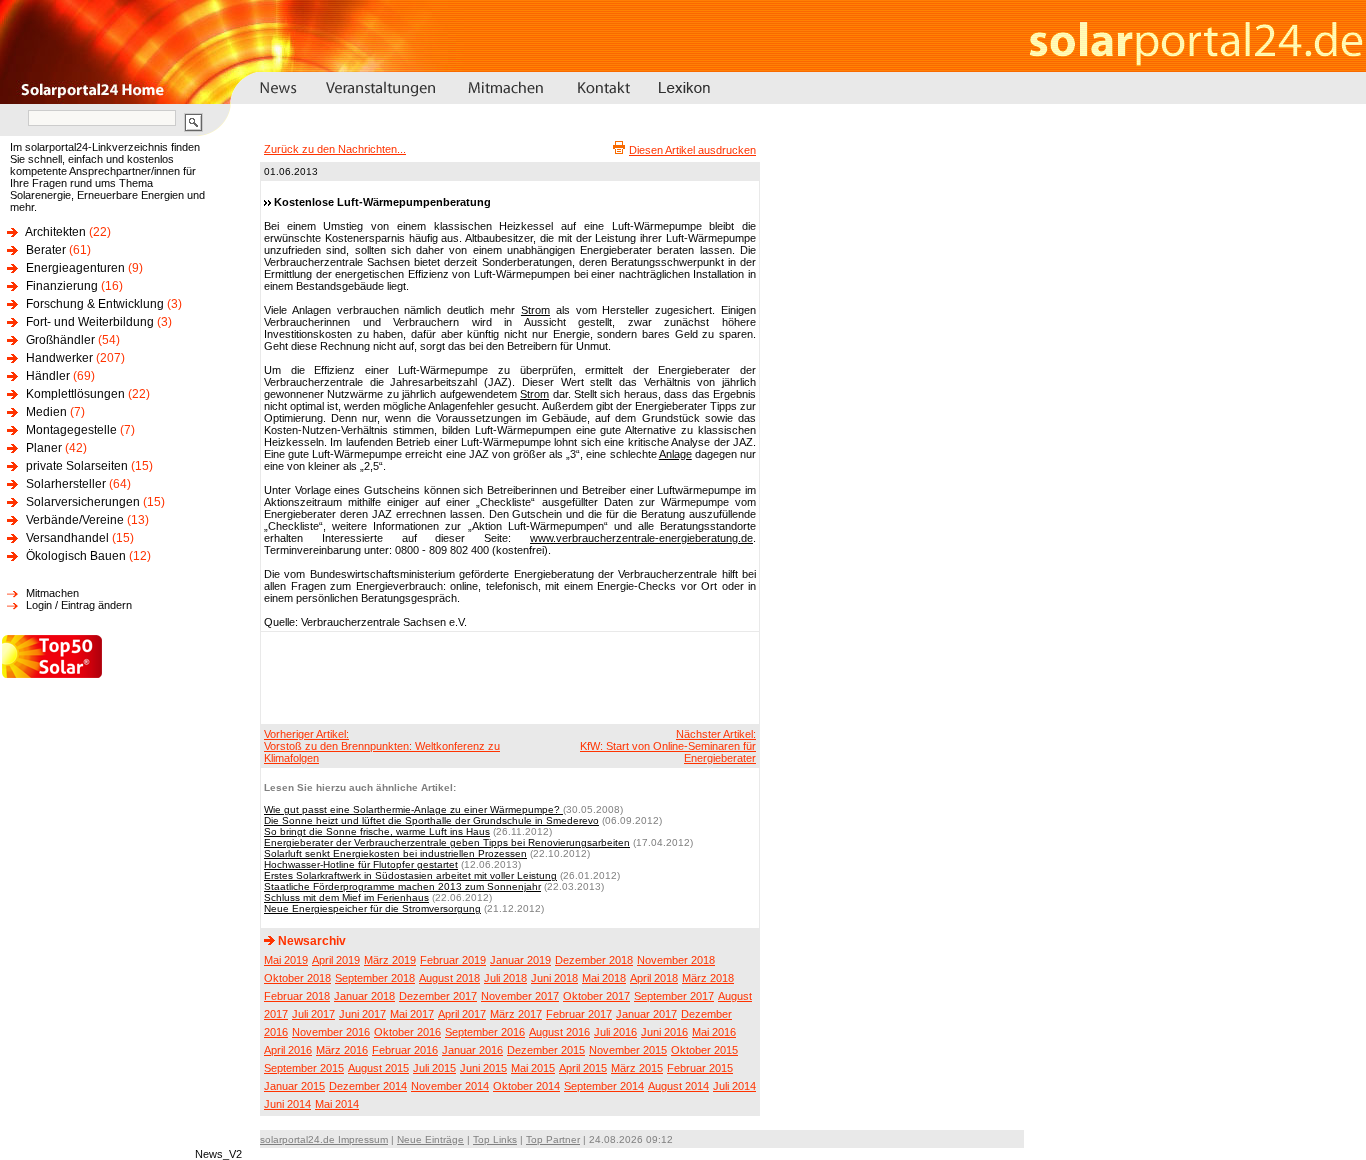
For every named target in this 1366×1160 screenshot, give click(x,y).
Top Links (495, 1139)
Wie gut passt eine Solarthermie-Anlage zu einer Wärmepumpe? (413, 809)
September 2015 (304, 1068)
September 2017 (674, 996)
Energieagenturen (75, 268)
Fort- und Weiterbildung (90, 322)
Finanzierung (62, 286)
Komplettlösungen (75, 394)
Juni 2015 (483, 1068)
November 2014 (450, 1086)
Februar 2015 (700, 1068)
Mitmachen (52, 593)
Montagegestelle (71, 430)
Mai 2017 (412, 1014)
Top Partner (553, 1139)
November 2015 (628, 1050)
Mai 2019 (286, 960)
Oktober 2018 (297, 978)
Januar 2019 (520, 960)
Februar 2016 (405, 1050)
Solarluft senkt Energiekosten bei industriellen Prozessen (395, 853)
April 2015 (583, 1068)
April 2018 (654, 978)
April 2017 (462, 1014)
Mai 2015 (533, 1068)
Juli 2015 (434, 1068)
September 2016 (485, 1032)
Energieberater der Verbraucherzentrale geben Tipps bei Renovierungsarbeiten (447, 842)
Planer (44, 448)
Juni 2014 (287, 1104)
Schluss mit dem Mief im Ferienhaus (346, 897)
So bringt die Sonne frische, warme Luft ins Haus (377, 831)
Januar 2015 (294, 1086)
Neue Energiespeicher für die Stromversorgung (372, 908)
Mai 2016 (714, 1032)
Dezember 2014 (368, 1086)
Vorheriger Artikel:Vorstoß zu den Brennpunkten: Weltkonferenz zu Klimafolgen (382, 746)
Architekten (55, 232)
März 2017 (516, 1014)
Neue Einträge (430, 1139)
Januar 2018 (364, 996)
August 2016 (559, 1032)
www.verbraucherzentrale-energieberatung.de (641, 538)
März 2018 (708, 978)
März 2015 (637, 1068)
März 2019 (390, 960)
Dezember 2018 (594, 960)
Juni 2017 (362, 1014)
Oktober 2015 (704, 1050)
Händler (48, 376)
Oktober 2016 (407, 1032)
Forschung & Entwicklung (95, 304)
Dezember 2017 (438, 996)
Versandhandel (67, 538)
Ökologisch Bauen (76, 556)
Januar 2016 (472, 1050)
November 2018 (676, 960)
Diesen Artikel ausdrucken (692, 150)
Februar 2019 (453, 960)
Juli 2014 (734, 1086)
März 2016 (342, 1050)
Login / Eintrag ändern (79, 605)
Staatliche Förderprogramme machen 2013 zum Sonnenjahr (402, 886)
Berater (46, 250)
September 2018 (375, 978)
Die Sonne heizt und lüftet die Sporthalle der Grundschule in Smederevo (431, 820)
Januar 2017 (646, 1014)
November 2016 (331, 1032)
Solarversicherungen (83, 502)
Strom (535, 310)
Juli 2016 (615, 1032)
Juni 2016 (664, 1032)
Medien (46, 412)
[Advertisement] (507, 677)
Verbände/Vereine (75, 520)
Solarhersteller (66, 484)
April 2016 (288, 1050)
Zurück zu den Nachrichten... (335, 149)
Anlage (675, 454)
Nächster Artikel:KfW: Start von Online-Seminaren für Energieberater (668, 746)
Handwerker (59, 358)
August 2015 (378, 1068)
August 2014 (678, 1086)
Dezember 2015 (546, 1050)
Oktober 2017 (596, 996)
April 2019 (336, 960)
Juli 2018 (505, 978)
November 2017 (520, 996)
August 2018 (449, 978)
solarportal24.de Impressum (324, 1139)
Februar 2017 (579, 1014)
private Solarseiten (77, 466)
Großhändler (60, 340)
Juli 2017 (313, 1014)
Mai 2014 (337, 1104)
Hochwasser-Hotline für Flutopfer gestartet (361, 864)
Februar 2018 (297, 996)
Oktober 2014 (526, 1086)
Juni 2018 (554, 978)
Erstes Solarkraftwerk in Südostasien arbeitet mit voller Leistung (410, 875)
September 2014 (604, 1086)
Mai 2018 (604, 978)
